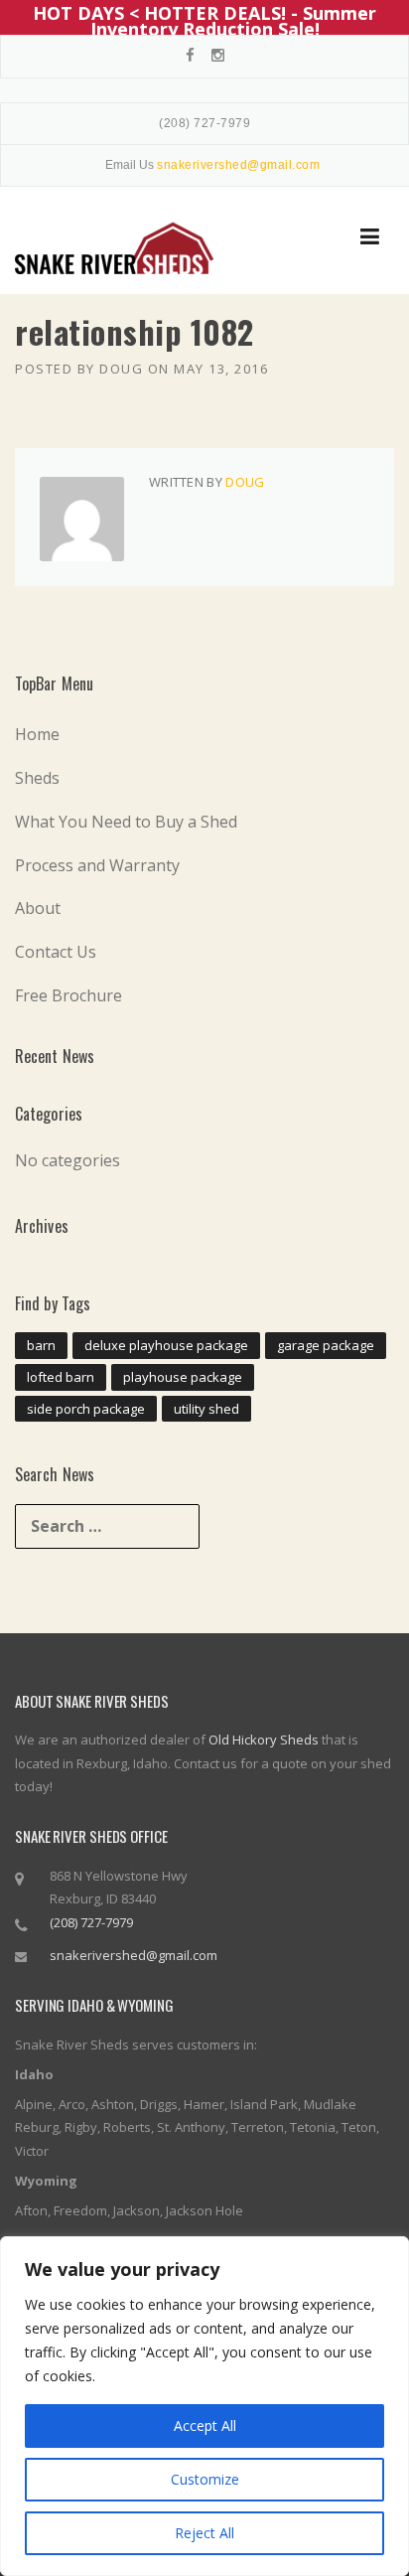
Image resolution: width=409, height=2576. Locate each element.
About (38, 908)
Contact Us (56, 952)
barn (41, 1345)
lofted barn (61, 1377)
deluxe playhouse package (166, 1345)
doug (121, 369)
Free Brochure (68, 995)
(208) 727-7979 (204, 123)
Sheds (37, 778)
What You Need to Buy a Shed (126, 822)
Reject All (204, 2533)
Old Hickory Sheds (264, 1740)
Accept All (205, 2425)
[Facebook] (190, 55)
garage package (326, 1345)
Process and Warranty (97, 865)
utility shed (206, 1409)
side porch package (86, 1409)
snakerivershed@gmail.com (134, 1955)
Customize (205, 2479)
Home (37, 734)
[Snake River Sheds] (114, 248)
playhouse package (183, 1377)
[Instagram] (218, 55)
